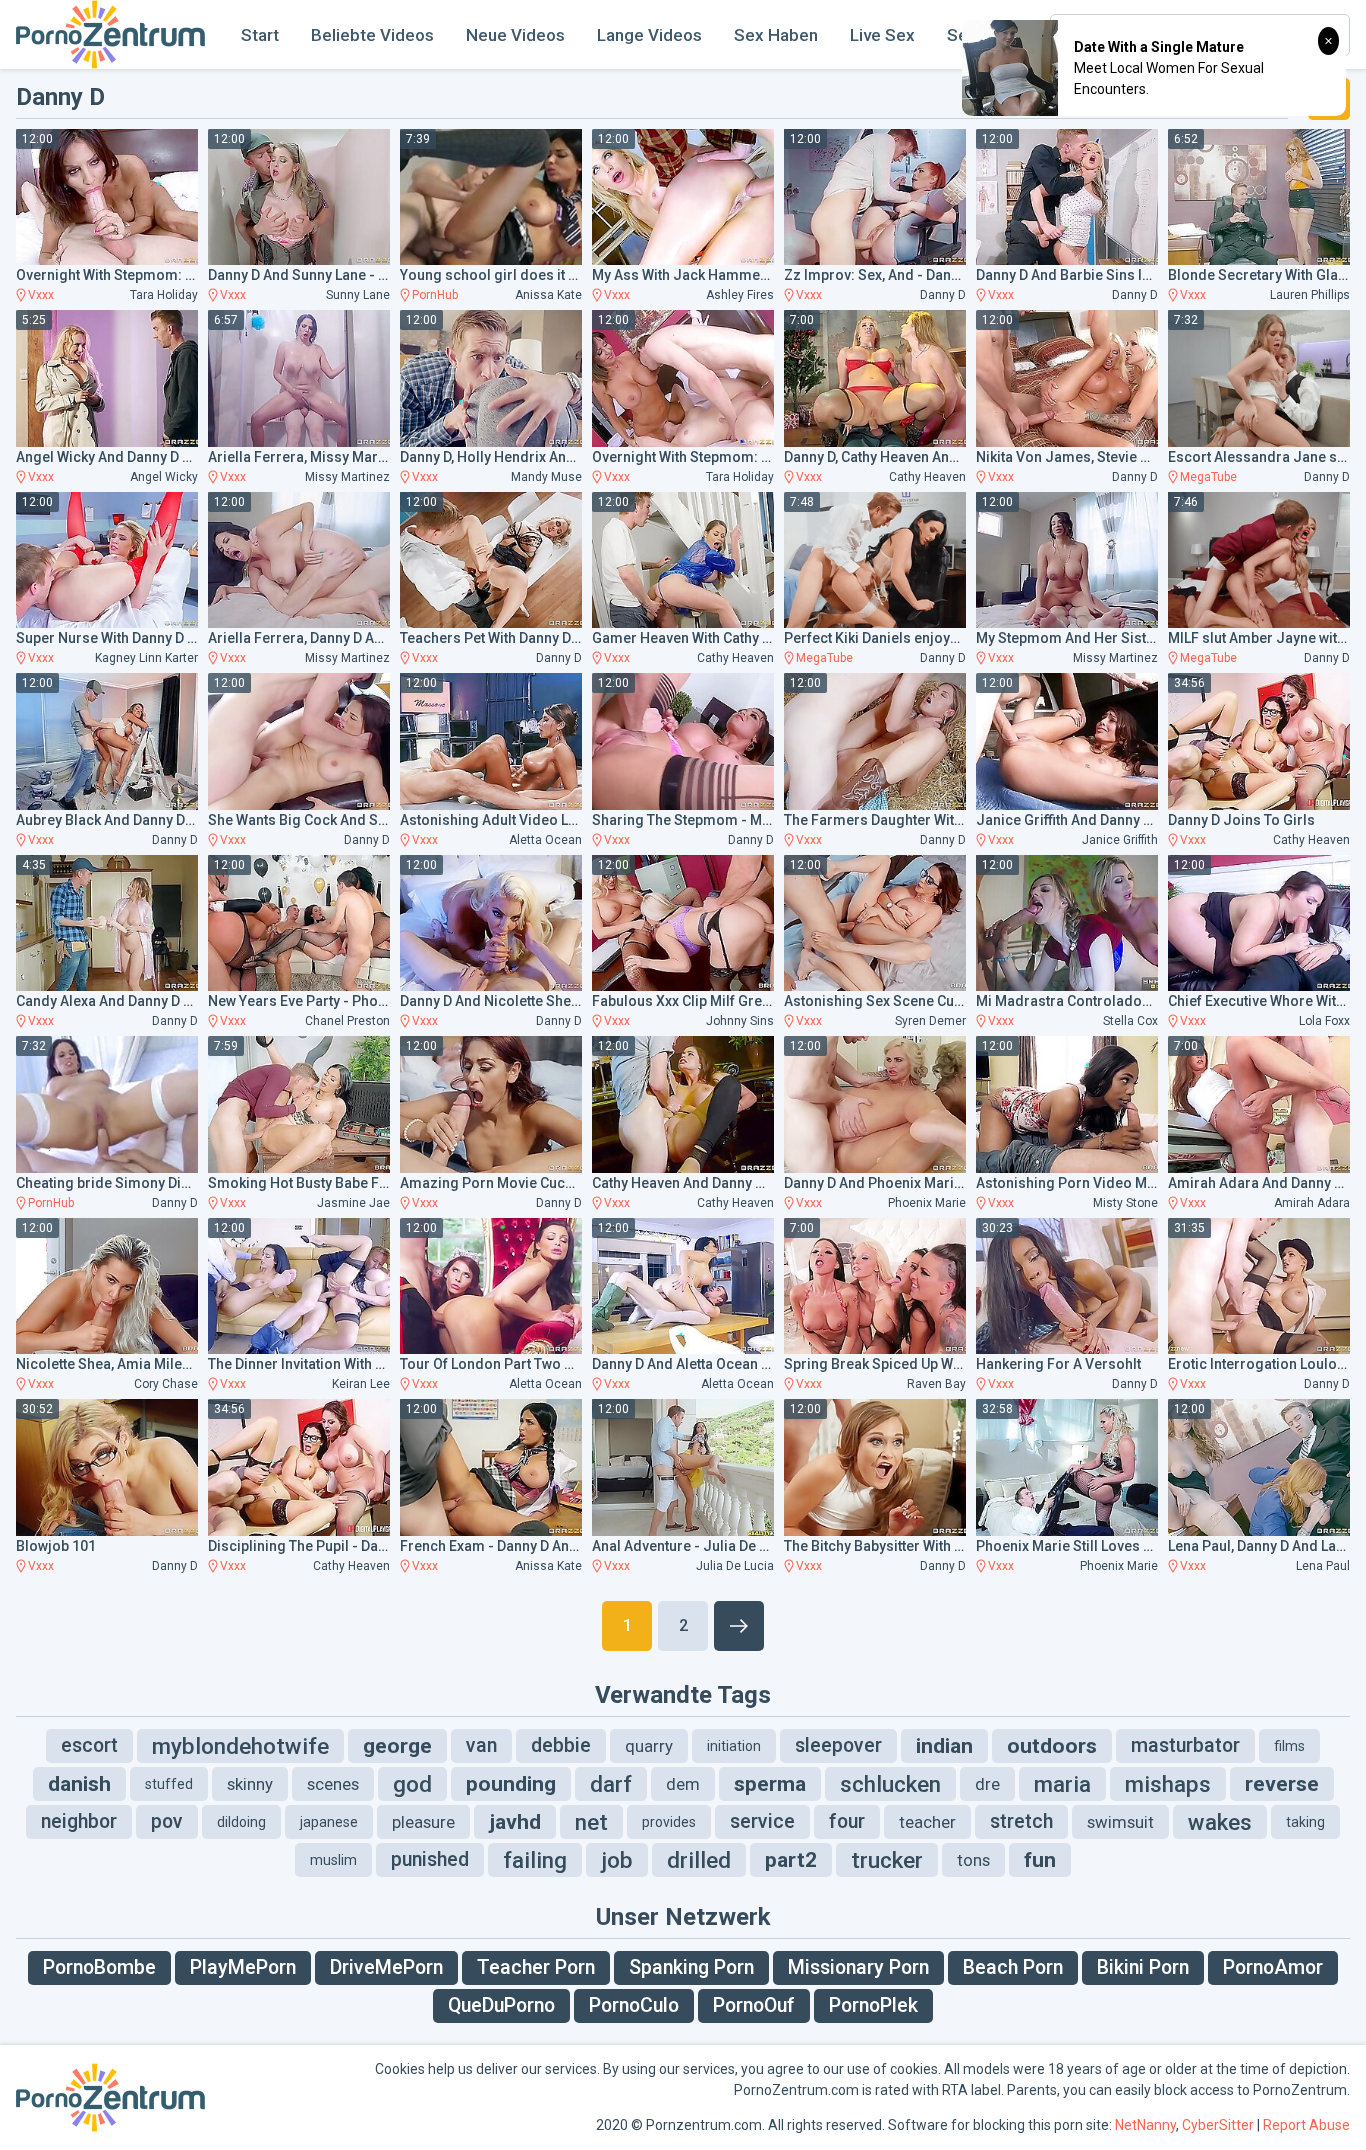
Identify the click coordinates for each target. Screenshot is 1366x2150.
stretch (1021, 1821)
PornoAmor (1273, 1967)
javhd (515, 1822)
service (762, 1821)
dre (987, 1784)
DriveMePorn (386, 1967)
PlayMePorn (243, 1967)
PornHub (435, 295)
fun (1040, 1860)
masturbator (1185, 1745)
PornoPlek (873, 2005)
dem (683, 1784)
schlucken (890, 1784)
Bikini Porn (1143, 1967)
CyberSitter (1218, 2125)
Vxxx (41, 295)
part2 (791, 1860)
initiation (734, 1746)
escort (89, 1745)
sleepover (838, 1745)
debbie (561, 1745)
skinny (250, 1784)
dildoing (241, 1822)
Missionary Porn (858, 1967)
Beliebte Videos (372, 35)
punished (430, 1859)
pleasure (423, 1822)
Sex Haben (776, 35)
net (591, 1822)
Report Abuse (1306, 2125)
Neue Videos (515, 35)
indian (944, 1746)
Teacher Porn (536, 1967)
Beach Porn (1013, 1967)
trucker (887, 1860)
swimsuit (1120, 1822)
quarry (649, 1746)
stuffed (169, 1784)
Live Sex (882, 35)
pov (167, 1821)
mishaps (1168, 1784)
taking (1305, 1822)
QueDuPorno (501, 2005)
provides (669, 1822)
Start (260, 35)
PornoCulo (634, 2005)
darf (611, 1784)
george (397, 1746)
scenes (333, 1784)
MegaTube (1208, 477)
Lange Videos (649, 35)
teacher (927, 1822)
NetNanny (1145, 2125)
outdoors (1052, 1746)
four (847, 1821)
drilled (699, 1860)
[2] (739, 1626)
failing (535, 1860)
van (481, 1745)
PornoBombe (99, 1967)
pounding (511, 1784)
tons (973, 1860)
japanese (329, 1822)
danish (79, 1784)
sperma (770, 1784)
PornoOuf (754, 2005)
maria (1062, 1784)
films (1289, 1746)
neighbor (79, 1821)
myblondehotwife (240, 1746)
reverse (1282, 1784)
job (617, 1860)
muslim (333, 1860)
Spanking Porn (691, 1967)
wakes (1220, 1822)
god (412, 1784)
